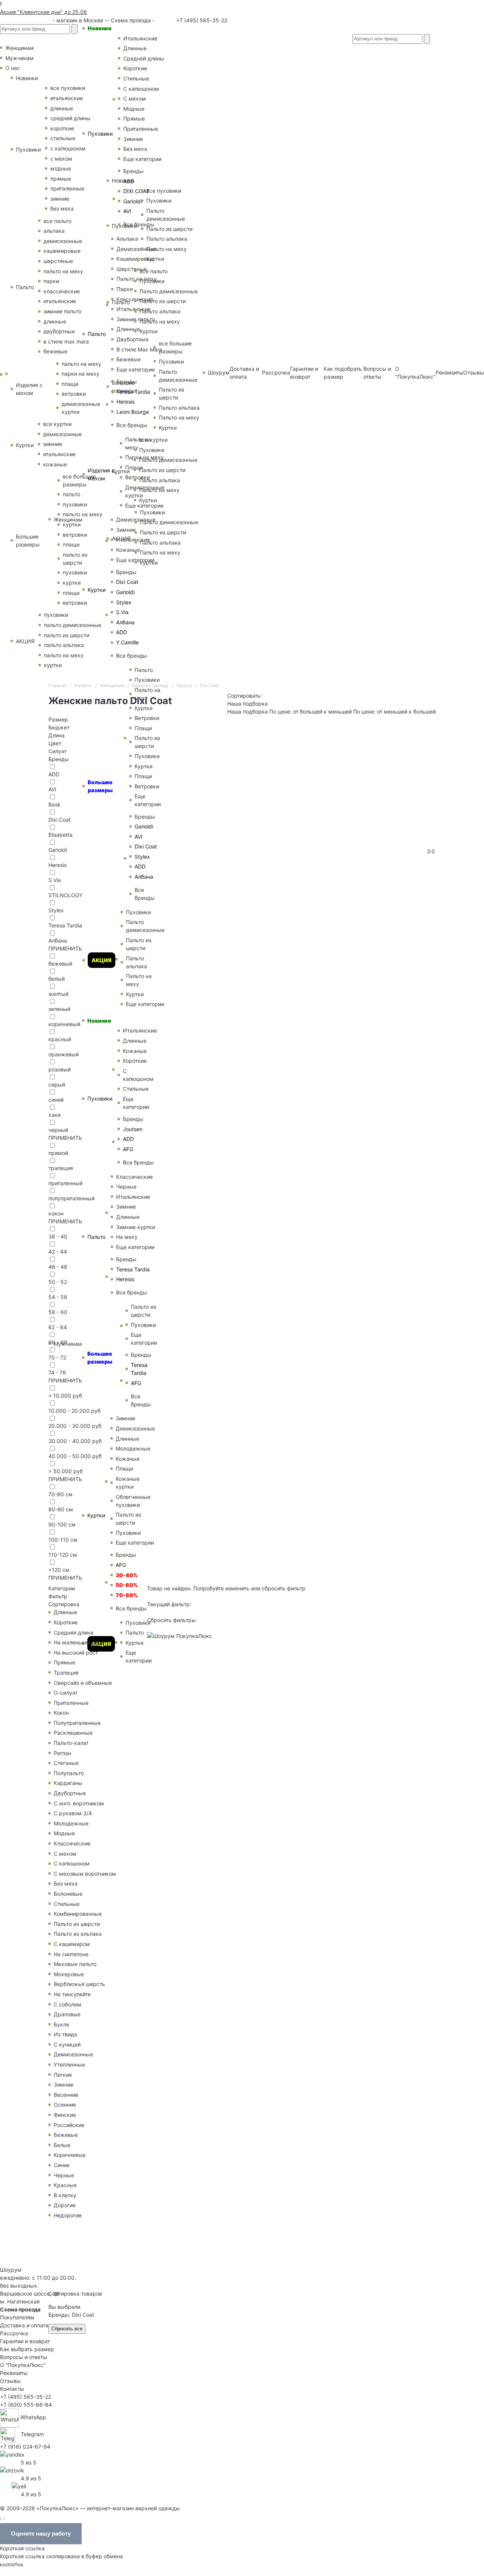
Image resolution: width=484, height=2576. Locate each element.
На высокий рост (76, 1653)
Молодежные (71, 1823)
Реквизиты (449, 372)
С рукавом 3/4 (73, 1813)
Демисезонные (73, 2054)
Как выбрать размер (27, 2349)
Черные (126, 1187)
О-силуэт (66, 1693)
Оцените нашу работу (41, 2533)
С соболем (67, 2004)
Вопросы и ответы (24, 2357)
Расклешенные (73, 1733)
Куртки (97, 590)
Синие (62, 2165)
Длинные (65, 1612)
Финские (65, 2115)
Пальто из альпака (78, 1934)
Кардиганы (68, 1783)
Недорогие (68, 2215)
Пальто (97, 334)
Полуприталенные (77, 1723)
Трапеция (66, 1673)
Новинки (100, 28)
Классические (72, 1843)
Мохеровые (69, 1974)
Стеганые (66, 1763)
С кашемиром (72, 1944)
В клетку (65, 2195)
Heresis (126, 402)
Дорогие (65, 2205)
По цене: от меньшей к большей (394, 711)
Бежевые (66, 2135)
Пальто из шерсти (77, 1924)
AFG (121, 1565)
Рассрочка (14, 2333)
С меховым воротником (85, 1874)
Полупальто (69, 1773)
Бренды (126, 572)
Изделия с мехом (101, 474)
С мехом (65, 1854)
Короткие (66, 1622)
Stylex (124, 602)
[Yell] (19, 2485)
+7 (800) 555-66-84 (26, 2405)
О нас (13, 68)
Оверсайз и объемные (83, 1683)
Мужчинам (68, 1344)
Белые (62, 2145)
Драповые (67, 2014)
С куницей (67, 2044)
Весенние (66, 2095)
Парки (125, 289)
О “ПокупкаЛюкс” (23, 2365)
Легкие (63, 2075)
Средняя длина (74, 1632)
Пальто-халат (71, 1743)
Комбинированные (78, 1914)
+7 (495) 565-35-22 (201, 20)
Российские (69, 2125)
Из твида (65, 2034)
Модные (64, 1833)
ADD (122, 632)
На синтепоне (71, 1954)
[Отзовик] (12, 2470)
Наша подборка (247, 711)
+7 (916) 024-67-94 (25, 2447)
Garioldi (125, 592)
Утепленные (69, 2064)
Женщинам (68, 519)
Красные (65, 2185)
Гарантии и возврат (25, 2341)
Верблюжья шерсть (79, 1984)
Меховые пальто (75, 1964)
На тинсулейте (72, 1994)
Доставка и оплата (24, 2325)
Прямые (64, 1662)
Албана (125, 622)
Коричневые (70, 2155)
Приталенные (71, 1703)
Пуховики (100, 134)
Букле (61, 2024)
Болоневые (68, 1894)
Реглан (62, 1753)
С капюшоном (72, 1863)
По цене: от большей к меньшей (311, 711)
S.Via (122, 612)
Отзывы (474, 372)
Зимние (126, 530)
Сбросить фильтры (171, 1620)
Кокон (61, 1713)
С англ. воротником (79, 1803)
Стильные (67, 1904)
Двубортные (70, 1793)
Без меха (66, 1883)
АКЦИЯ (102, 960)
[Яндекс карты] (12, 2454)
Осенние (65, 2105)
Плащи (124, 1468)
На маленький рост (79, 1642)
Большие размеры (100, 786)
